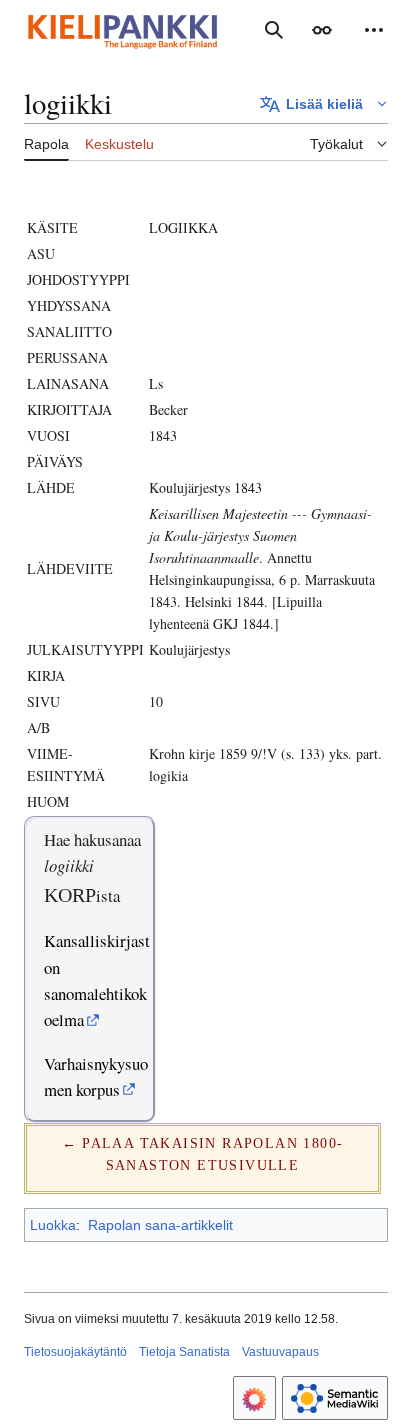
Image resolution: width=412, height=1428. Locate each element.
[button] (322, 30)
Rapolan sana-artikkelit (160, 1225)
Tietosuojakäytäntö (75, 1352)
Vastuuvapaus (280, 1352)
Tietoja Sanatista (184, 1352)
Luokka (53, 1225)
